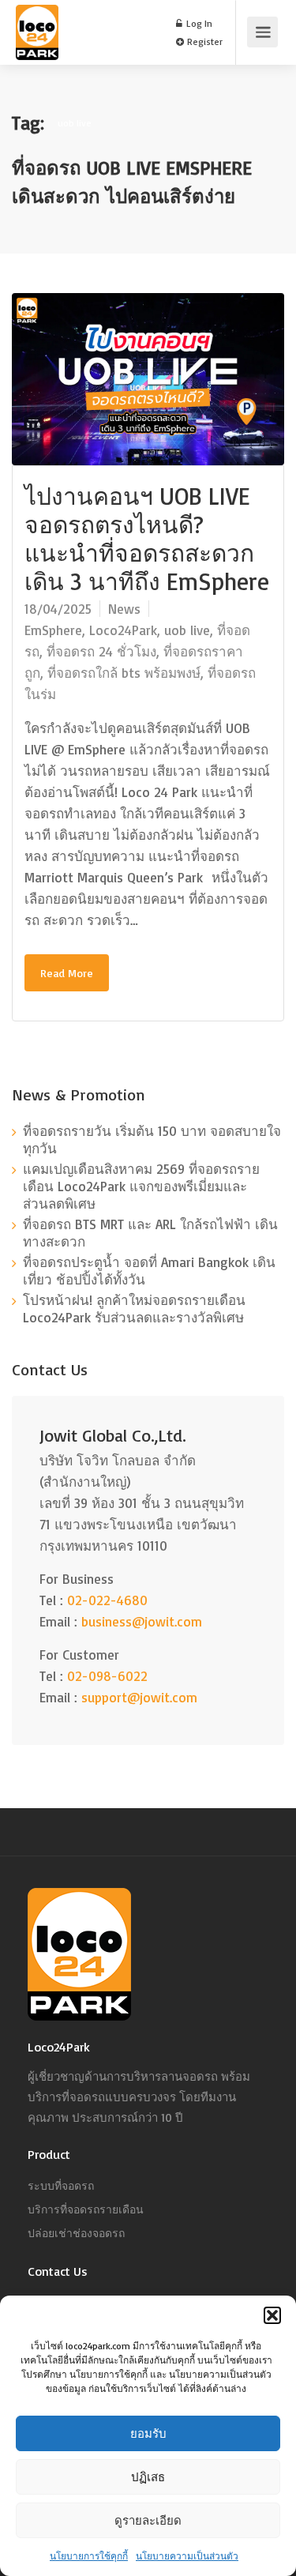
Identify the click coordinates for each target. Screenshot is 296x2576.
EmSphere (53, 630)
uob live (187, 630)
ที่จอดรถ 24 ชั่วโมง (101, 651)
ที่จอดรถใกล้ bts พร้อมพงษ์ (124, 673)
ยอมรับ (148, 2433)
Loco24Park (123, 630)
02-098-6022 (107, 1676)
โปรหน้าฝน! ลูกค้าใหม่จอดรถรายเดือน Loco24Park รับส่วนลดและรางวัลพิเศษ (134, 1309)
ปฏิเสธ (148, 2477)
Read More (67, 973)
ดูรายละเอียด (148, 2520)
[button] (272, 2315)
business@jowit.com (142, 1621)
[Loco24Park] (37, 51)
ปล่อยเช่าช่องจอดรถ (76, 2233)
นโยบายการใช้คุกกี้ (89, 2556)
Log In (198, 23)
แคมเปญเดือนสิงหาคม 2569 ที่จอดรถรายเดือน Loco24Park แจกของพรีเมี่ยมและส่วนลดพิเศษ (141, 1186)
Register (204, 41)
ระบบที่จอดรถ (61, 2185)
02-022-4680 (107, 1600)
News (124, 609)
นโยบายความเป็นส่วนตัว (187, 2556)
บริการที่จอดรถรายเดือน (86, 2209)
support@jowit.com (139, 1697)
